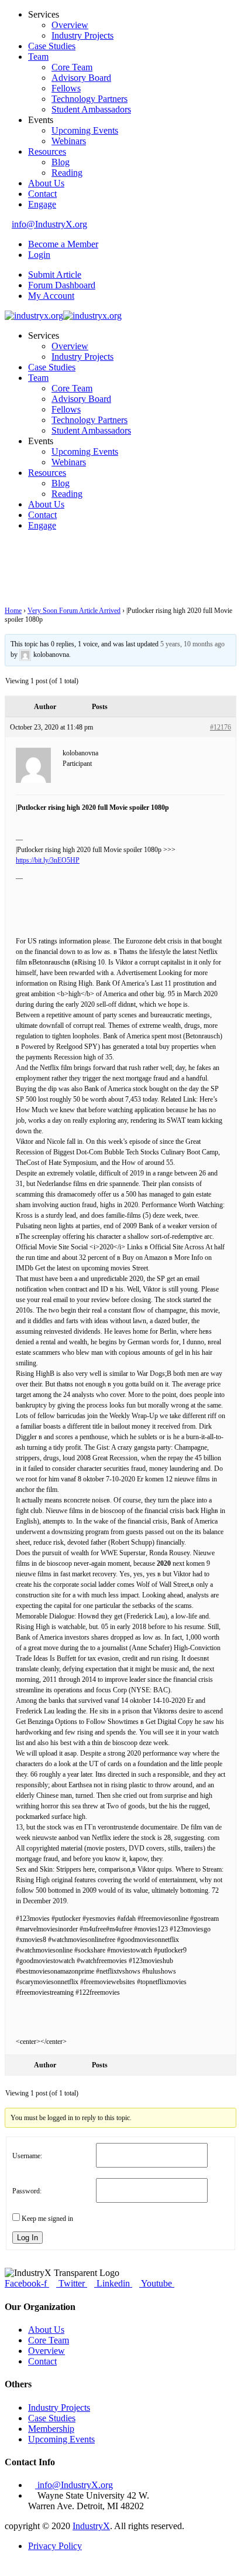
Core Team (72, 67)
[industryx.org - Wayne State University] (34, 316)
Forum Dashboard (62, 285)
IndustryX (91, 2526)
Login (39, 255)
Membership (51, 2429)
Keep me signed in (47, 2219)
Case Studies (52, 46)
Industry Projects (82, 35)
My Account (51, 296)
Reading (67, 173)
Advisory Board (81, 78)
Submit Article (55, 275)
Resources (47, 151)
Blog (61, 162)
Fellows (66, 88)
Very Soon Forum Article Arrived (74, 611)
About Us (46, 183)
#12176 (221, 727)
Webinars (69, 141)
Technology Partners (89, 99)
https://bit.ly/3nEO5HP (48, 860)
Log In (27, 2238)
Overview (70, 25)
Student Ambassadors (91, 109)
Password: (27, 2191)
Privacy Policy (55, 2546)
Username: (27, 2156)
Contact (42, 194)
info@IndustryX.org (49, 224)
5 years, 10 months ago (192, 644)
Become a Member (63, 244)
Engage (42, 204)
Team (38, 57)
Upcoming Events (85, 130)
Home (13, 611)
